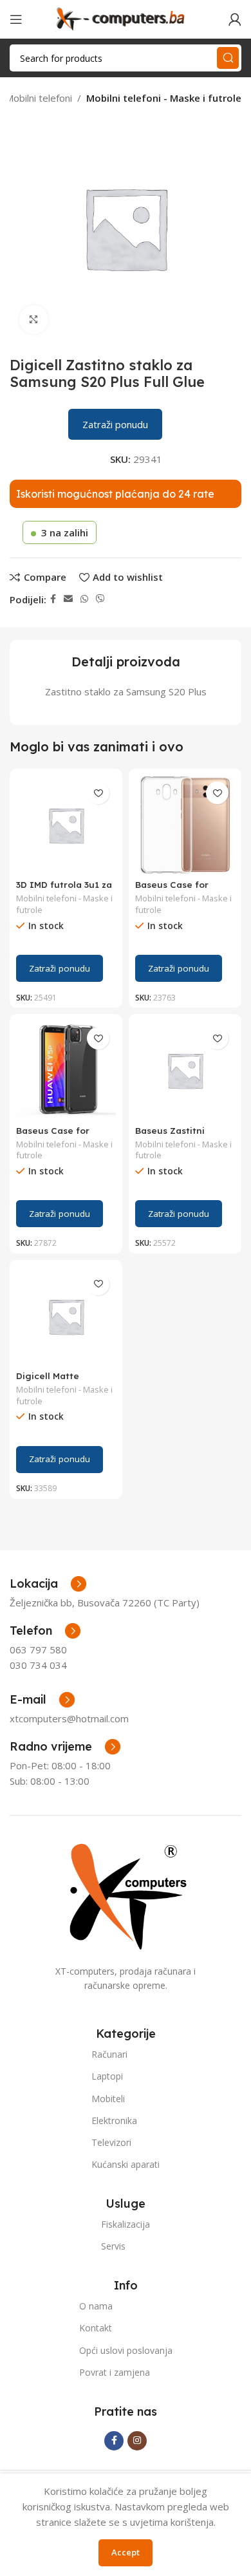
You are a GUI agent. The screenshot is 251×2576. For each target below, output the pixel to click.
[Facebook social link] (53, 599)
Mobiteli (108, 2099)
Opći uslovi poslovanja (126, 2350)
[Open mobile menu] (16, 19)
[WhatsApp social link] (84, 599)
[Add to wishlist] (98, 793)
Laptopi (107, 2076)
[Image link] (126, 1895)
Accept (126, 2552)
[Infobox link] (45, 1631)
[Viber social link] (100, 599)
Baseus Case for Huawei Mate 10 (172, 889)
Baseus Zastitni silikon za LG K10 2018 (185, 1135)
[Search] (228, 58)
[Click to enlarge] (34, 320)
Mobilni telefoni (39, 98)
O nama (96, 2306)
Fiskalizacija (126, 2224)
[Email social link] (68, 599)
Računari (109, 2054)
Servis (113, 2246)
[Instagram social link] (137, 2441)
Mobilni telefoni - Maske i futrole (164, 98)
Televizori (111, 2142)
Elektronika (114, 2120)
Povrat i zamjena (115, 2372)
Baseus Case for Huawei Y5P (53, 1135)
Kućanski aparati (126, 2164)
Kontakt (96, 2328)
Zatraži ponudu (115, 424)
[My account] (235, 19)
